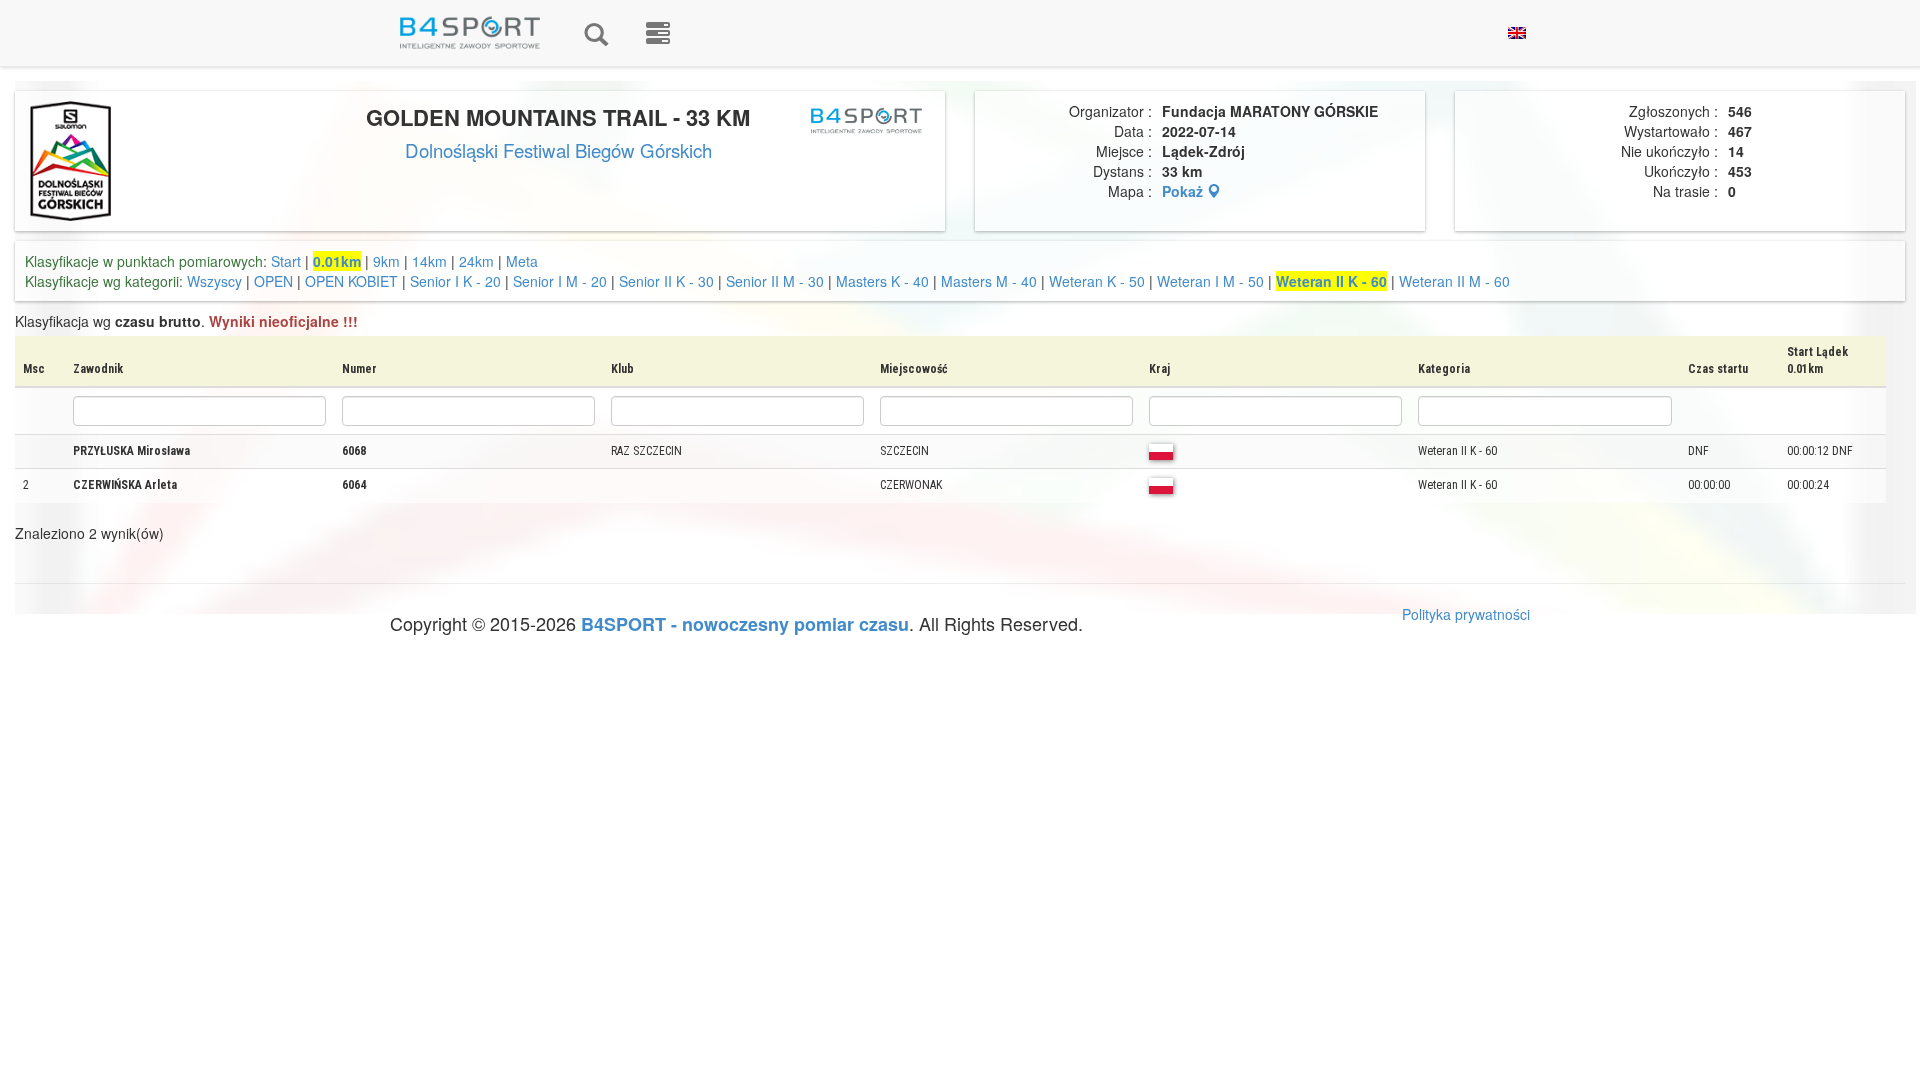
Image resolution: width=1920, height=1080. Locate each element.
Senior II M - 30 (777, 281)
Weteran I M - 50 (1212, 281)
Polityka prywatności (1466, 614)
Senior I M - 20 (562, 281)
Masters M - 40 (991, 281)
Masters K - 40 (882, 281)
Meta (522, 261)
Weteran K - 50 (1097, 281)
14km (429, 261)
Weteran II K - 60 (1331, 281)
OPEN (273, 281)
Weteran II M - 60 (1454, 281)
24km (476, 261)
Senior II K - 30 (666, 281)
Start (286, 261)
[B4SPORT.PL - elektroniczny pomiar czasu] (658, 33)
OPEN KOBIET (351, 281)
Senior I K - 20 (455, 281)
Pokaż (1184, 191)
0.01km (337, 261)
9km (386, 261)
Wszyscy (214, 281)
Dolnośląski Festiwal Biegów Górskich (558, 150)
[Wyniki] (596, 33)
